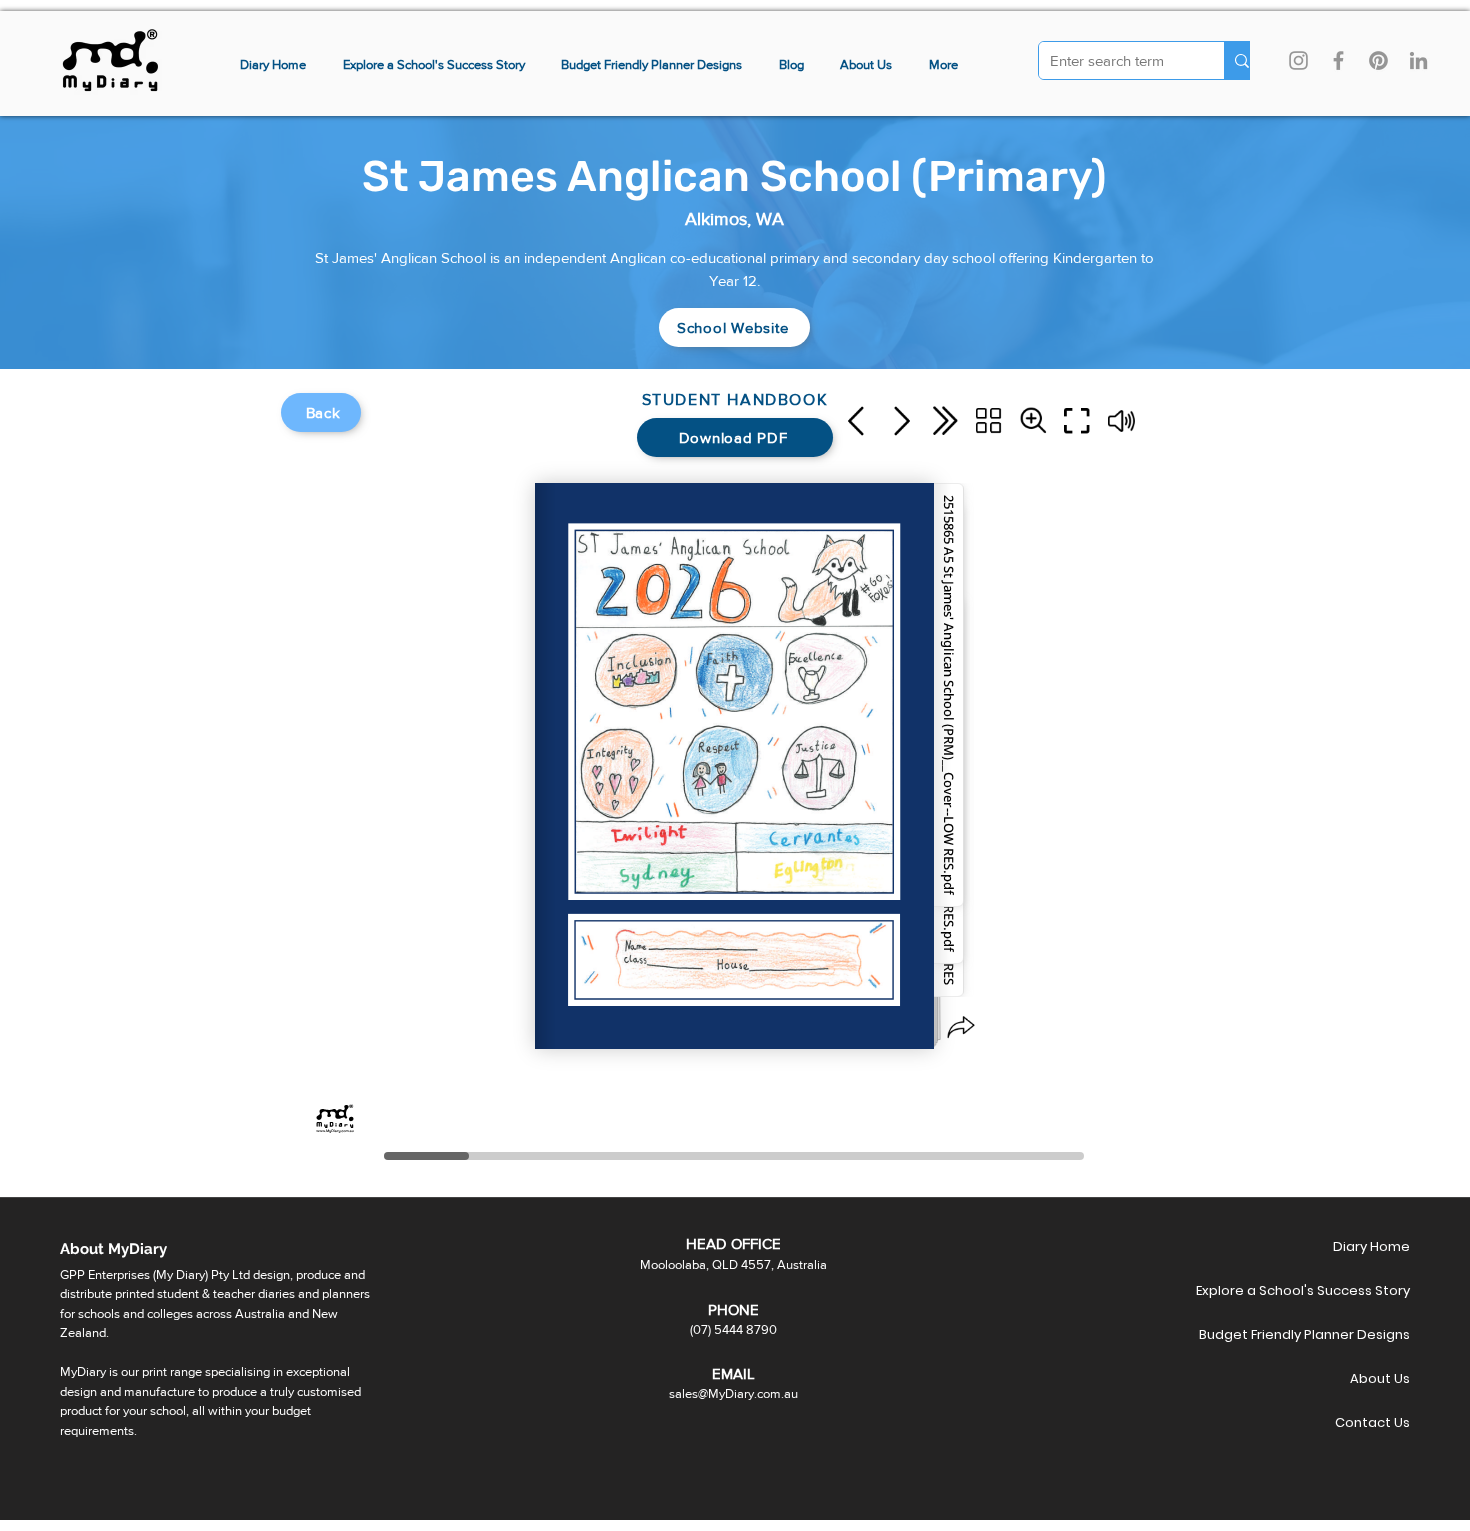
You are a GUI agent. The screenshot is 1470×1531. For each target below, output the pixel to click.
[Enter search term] (1241, 60)
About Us (1380, 1378)
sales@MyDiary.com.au (733, 1393)
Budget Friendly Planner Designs (1339, 1334)
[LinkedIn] (1418, 60)
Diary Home (1371, 1246)
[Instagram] (1298, 60)
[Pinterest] (1378, 60)
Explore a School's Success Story (1339, 1290)
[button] (944, 65)
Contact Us (1372, 1422)
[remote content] (735, 780)
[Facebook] (1338, 60)
